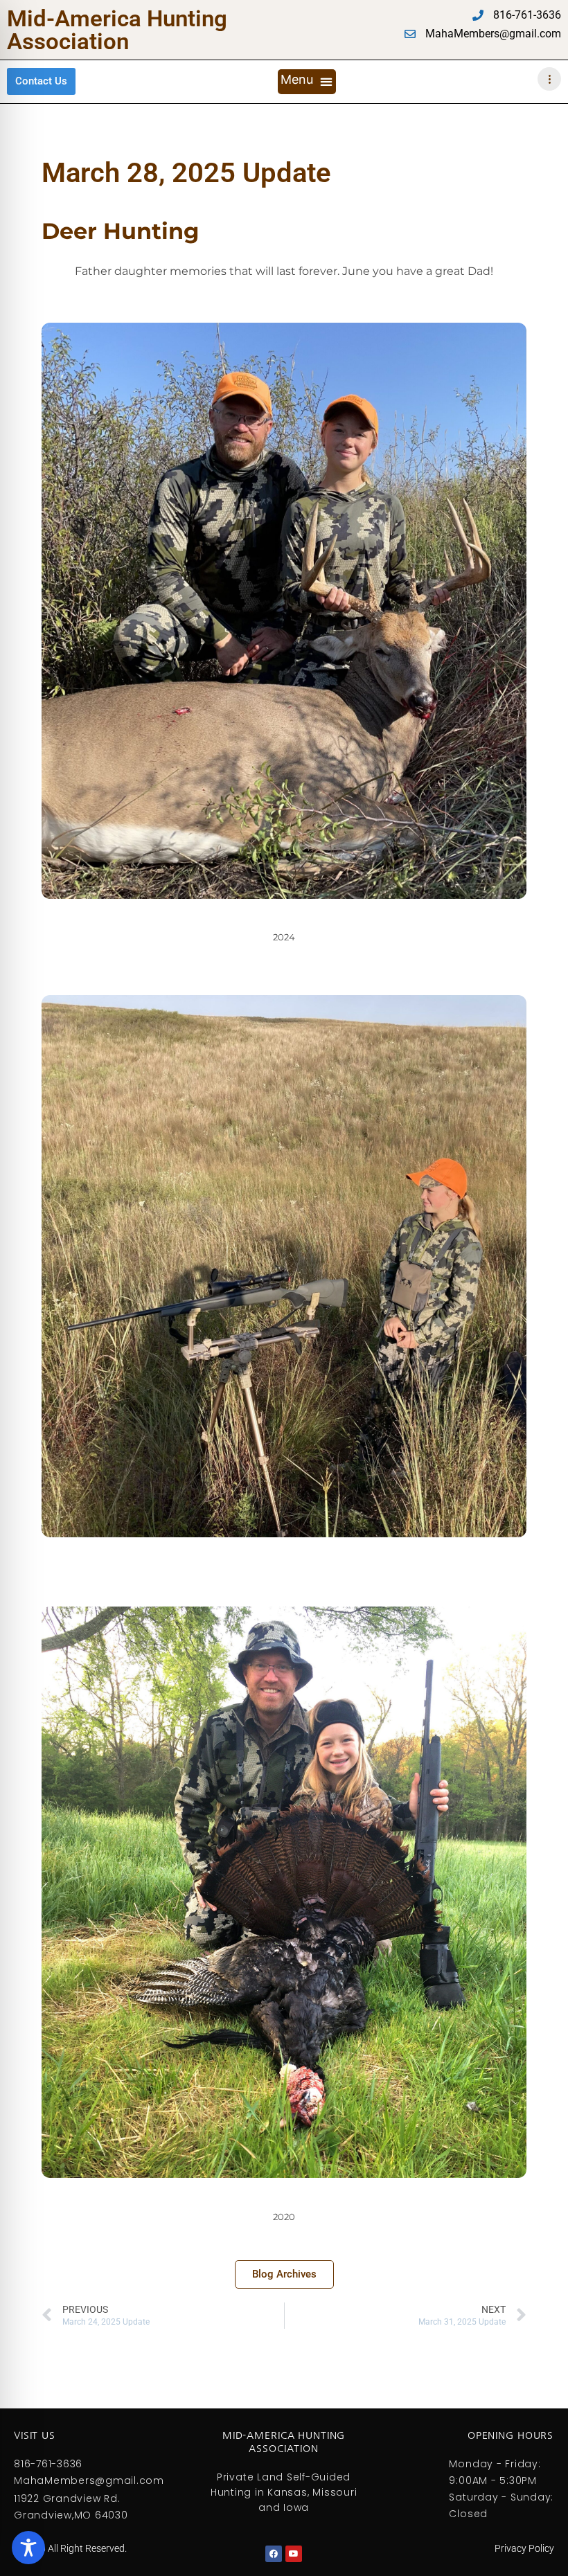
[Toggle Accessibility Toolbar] (28, 2548)
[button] (307, 82)
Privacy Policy (524, 2548)
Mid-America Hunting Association (117, 30)
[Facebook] (274, 2554)
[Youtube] (294, 2554)
